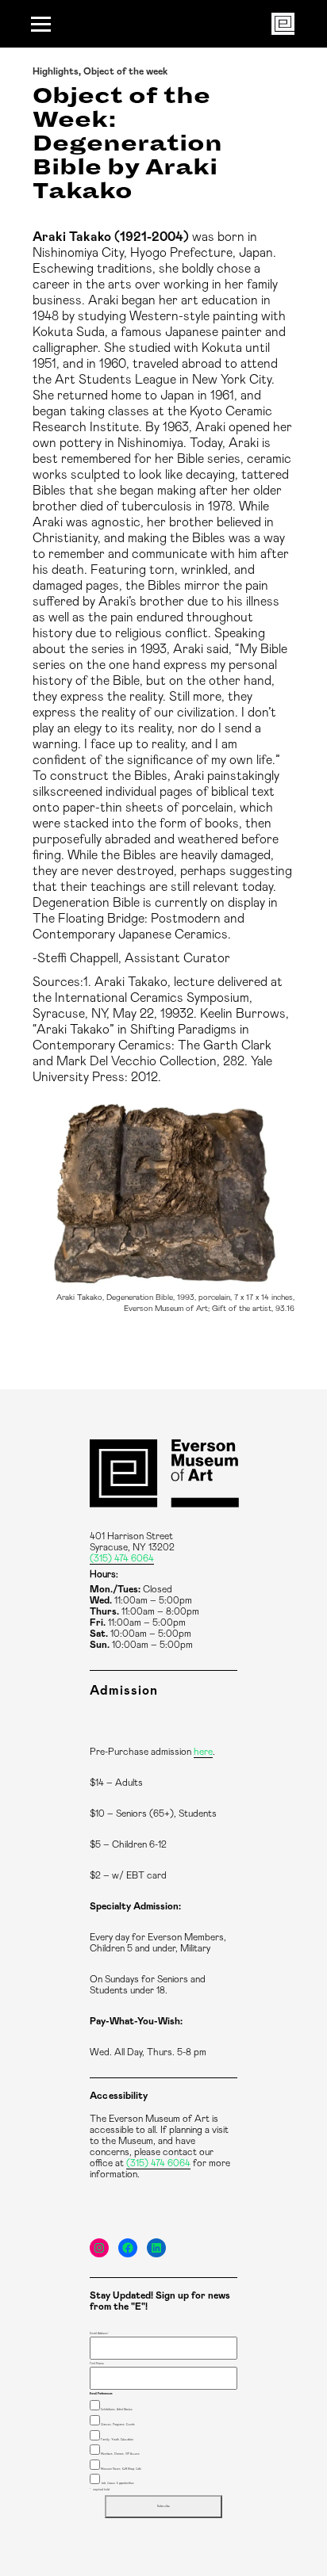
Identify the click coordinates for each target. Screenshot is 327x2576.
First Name (97, 2364)
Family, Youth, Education (117, 2440)
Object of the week (125, 71)
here (203, 1752)
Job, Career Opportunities (117, 2483)
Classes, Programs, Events (118, 2425)
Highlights (56, 71)
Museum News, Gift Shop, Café (121, 2469)
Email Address (99, 2333)
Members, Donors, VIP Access (120, 2454)
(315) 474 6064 (122, 1558)
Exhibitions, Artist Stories (117, 2410)
